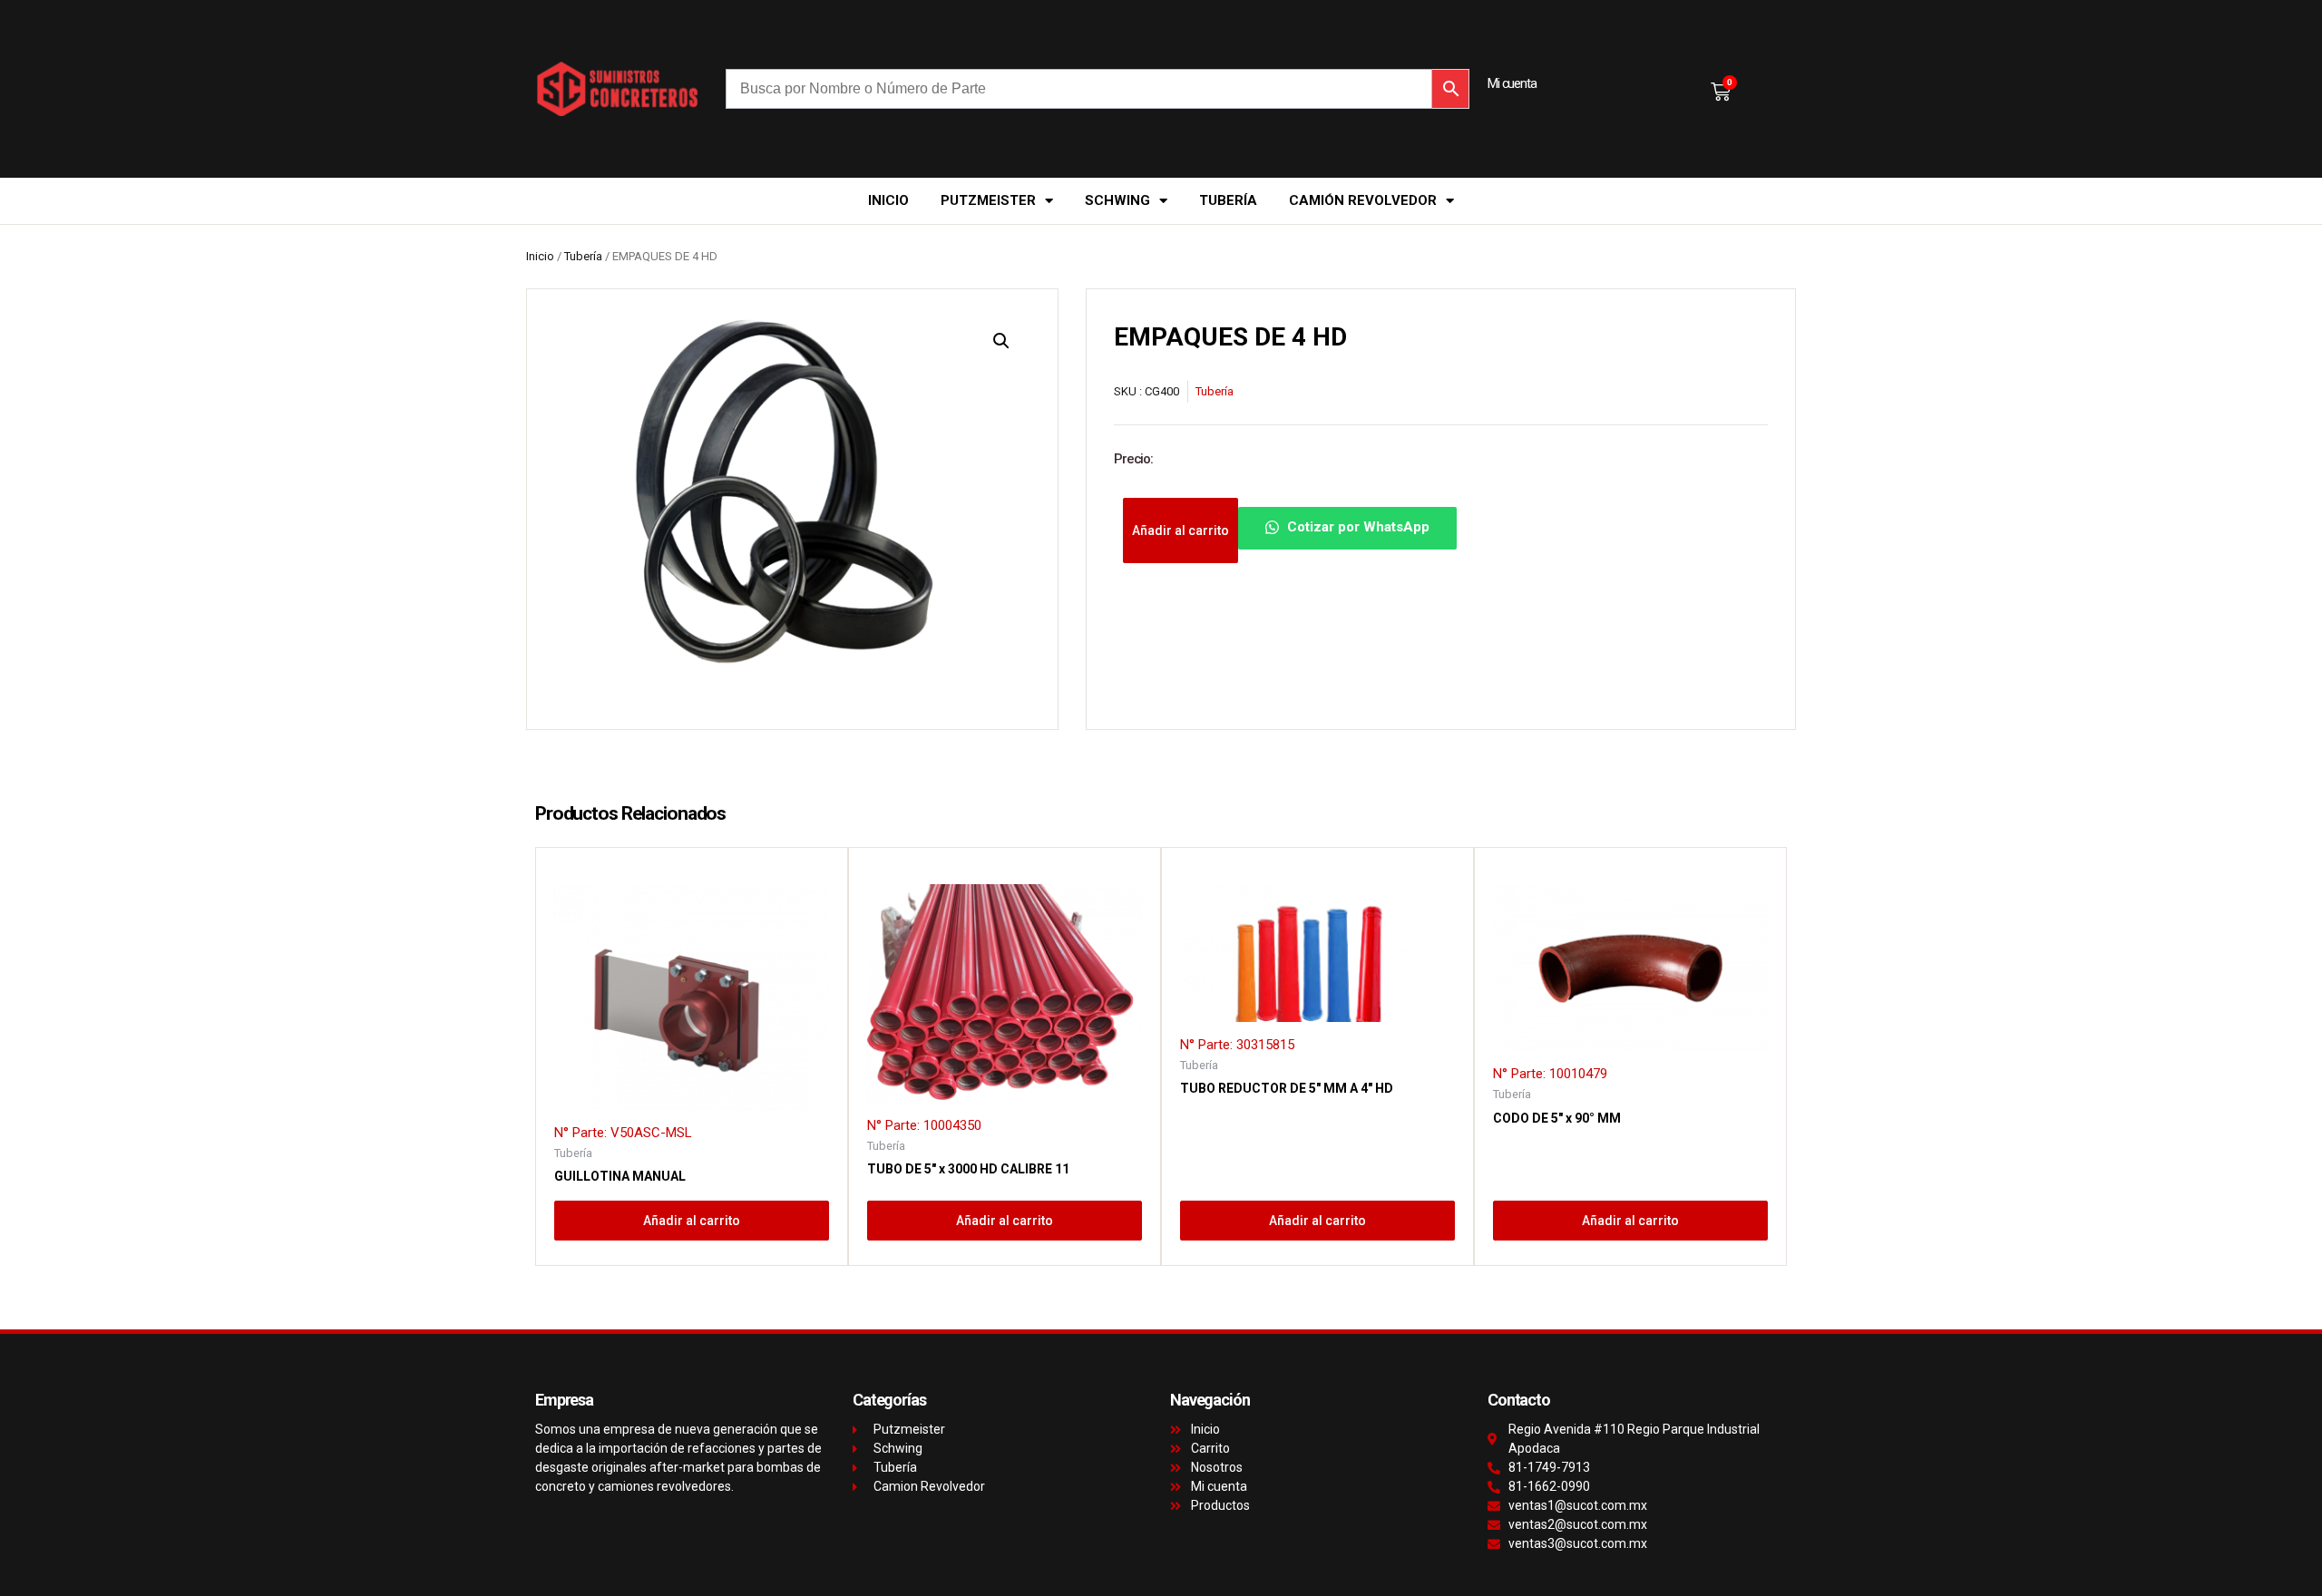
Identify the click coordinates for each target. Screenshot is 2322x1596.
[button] (1001, 341)
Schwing (1117, 200)
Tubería (1228, 200)
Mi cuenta (1512, 83)
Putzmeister (988, 200)
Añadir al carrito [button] (692, 1221)
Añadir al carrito (1181, 530)
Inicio (888, 200)
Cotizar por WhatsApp (1356, 528)
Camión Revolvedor (1363, 200)
